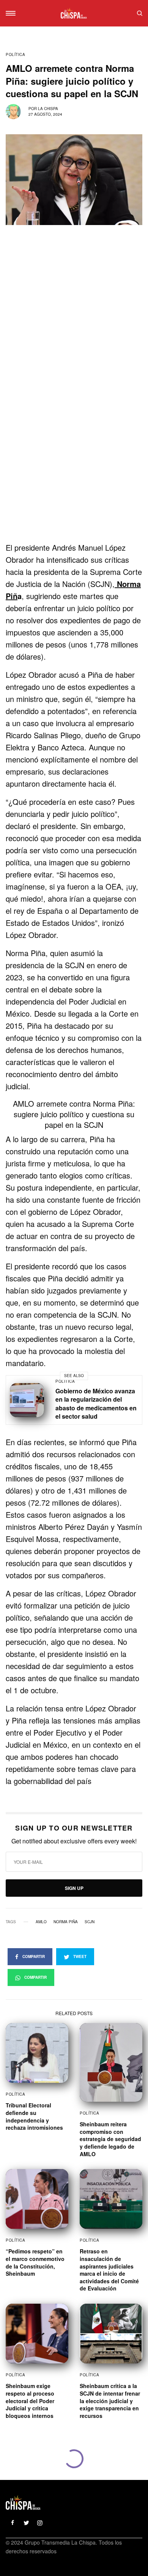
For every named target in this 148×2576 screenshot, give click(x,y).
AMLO (41, 1922)
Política (15, 54)
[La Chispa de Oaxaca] (74, 13)
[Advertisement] (74, 465)
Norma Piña (66, 1922)
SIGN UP (74, 1888)
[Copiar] (7, 1799)
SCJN (90, 1922)
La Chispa (48, 109)
